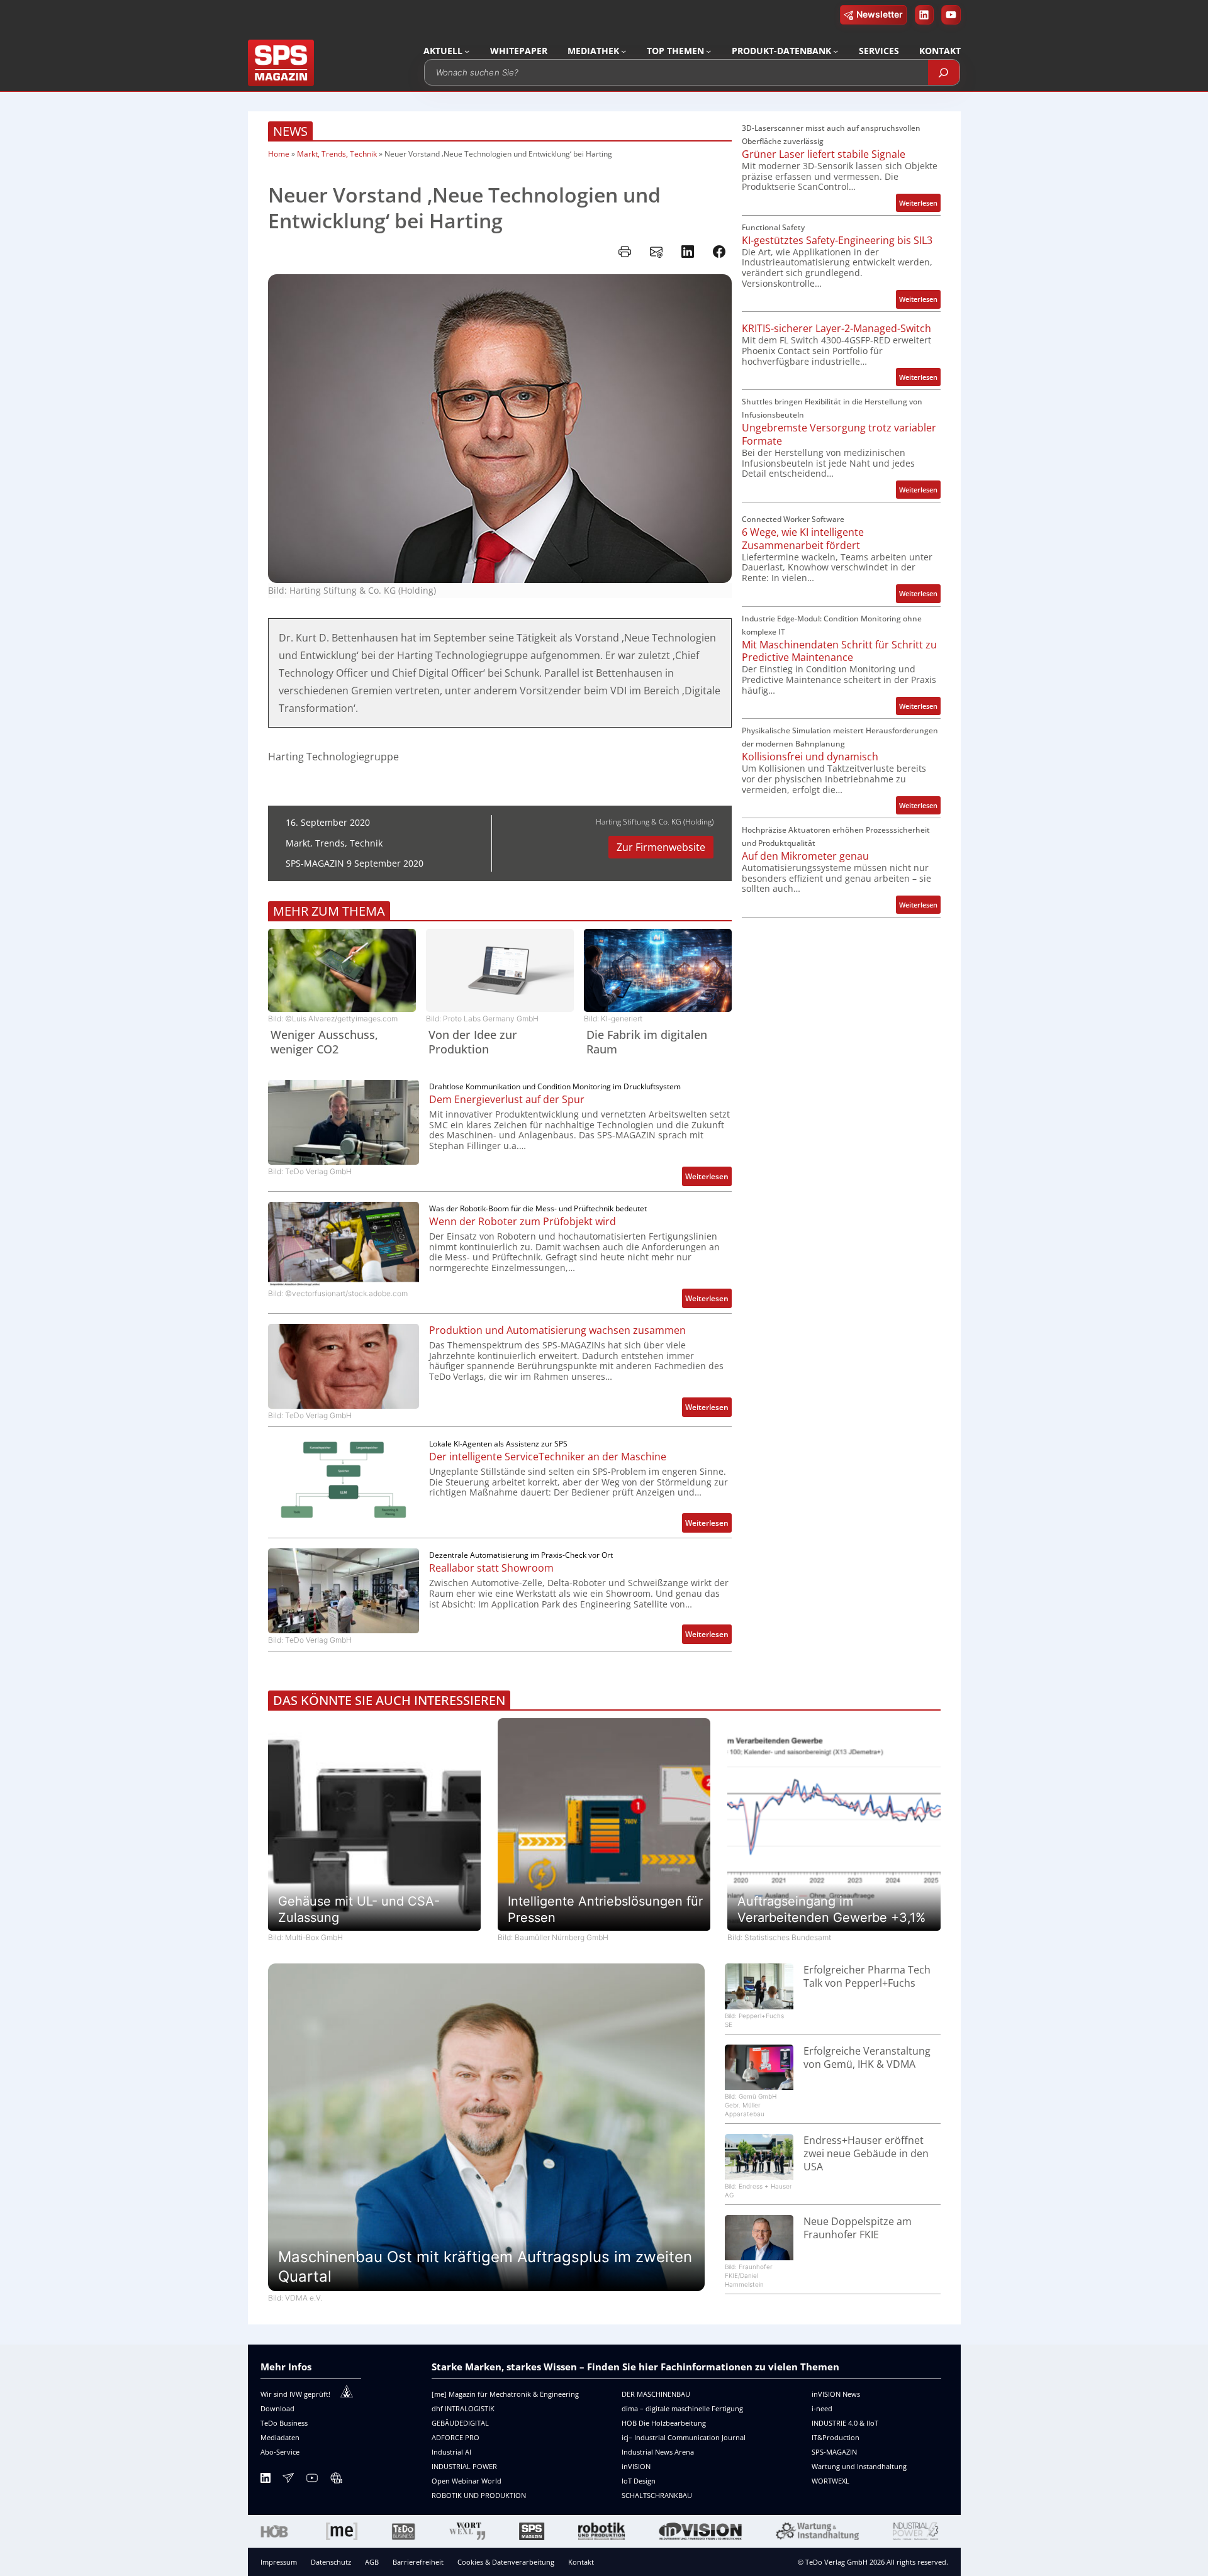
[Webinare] (336, 2480)
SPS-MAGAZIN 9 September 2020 (355, 863)
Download (277, 2408)
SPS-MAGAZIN (834, 2452)
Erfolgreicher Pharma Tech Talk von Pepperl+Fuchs (867, 1977)
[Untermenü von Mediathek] (624, 51)
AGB (372, 2562)
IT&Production (836, 2437)
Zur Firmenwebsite (661, 847)
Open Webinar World (467, 2481)
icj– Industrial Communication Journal (684, 2437)
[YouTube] (312, 2480)
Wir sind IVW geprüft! (295, 2394)
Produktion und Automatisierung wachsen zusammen (557, 1330)
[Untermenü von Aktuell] (467, 51)
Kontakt (581, 2562)
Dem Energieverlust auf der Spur (507, 1100)
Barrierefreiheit (418, 2562)
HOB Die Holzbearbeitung (664, 2423)
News (290, 131)
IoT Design (639, 2481)
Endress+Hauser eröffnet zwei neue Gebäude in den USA (866, 2153)
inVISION (636, 2466)
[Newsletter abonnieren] (288, 2480)
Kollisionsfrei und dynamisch (810, 757)
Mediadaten (280, 2437)
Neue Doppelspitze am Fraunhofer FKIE (858, 2228)
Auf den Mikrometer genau (805, 856)
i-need (822, 2408)
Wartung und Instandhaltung (859, 2466)
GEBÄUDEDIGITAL (460, 2423)
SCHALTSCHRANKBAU (657, 2495)
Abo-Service (280, 2452)
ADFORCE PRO (456, 2437)
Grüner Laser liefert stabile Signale (824, 154)
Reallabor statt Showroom (491, 1568)
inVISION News (836, 2394)
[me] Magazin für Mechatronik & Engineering (505, 2394)
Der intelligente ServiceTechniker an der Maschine (548, 1457)
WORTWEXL (830, 2481)
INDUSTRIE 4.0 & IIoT (845, 2423)
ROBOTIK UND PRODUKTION (479, 2495)
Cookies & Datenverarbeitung (506, 2562)
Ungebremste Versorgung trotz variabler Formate (839, 435)
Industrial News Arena (658, 2452)
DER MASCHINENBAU (656, 2394)
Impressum (279, 2562)
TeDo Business (284, 2423)
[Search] (944, 72)
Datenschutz (331, 2562)
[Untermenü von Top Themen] (708, 51)
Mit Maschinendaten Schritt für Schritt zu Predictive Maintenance (839, 652)
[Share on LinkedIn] (688, 252)
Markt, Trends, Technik (337, 154)
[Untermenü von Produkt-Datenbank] (836, 51)
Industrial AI (451, 2452)
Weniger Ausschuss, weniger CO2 (324, 1042)
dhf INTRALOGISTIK (463, 2408)
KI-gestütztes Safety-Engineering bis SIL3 (837, 241)
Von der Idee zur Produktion (473, 1042)
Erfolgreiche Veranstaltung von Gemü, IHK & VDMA (867, 2058)
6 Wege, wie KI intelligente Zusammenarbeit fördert (803, 539)
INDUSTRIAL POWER (464, 2466)
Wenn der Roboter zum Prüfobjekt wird (523, 1222)
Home (279, 154)
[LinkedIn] (266, 2480)
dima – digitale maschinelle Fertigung (682, 2408)
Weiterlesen (708, 1178)
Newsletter (880, 14)
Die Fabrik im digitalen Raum (647, 1042)
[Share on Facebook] (719, 252)
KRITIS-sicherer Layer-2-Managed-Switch (836, 329)
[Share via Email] (656, 252)
